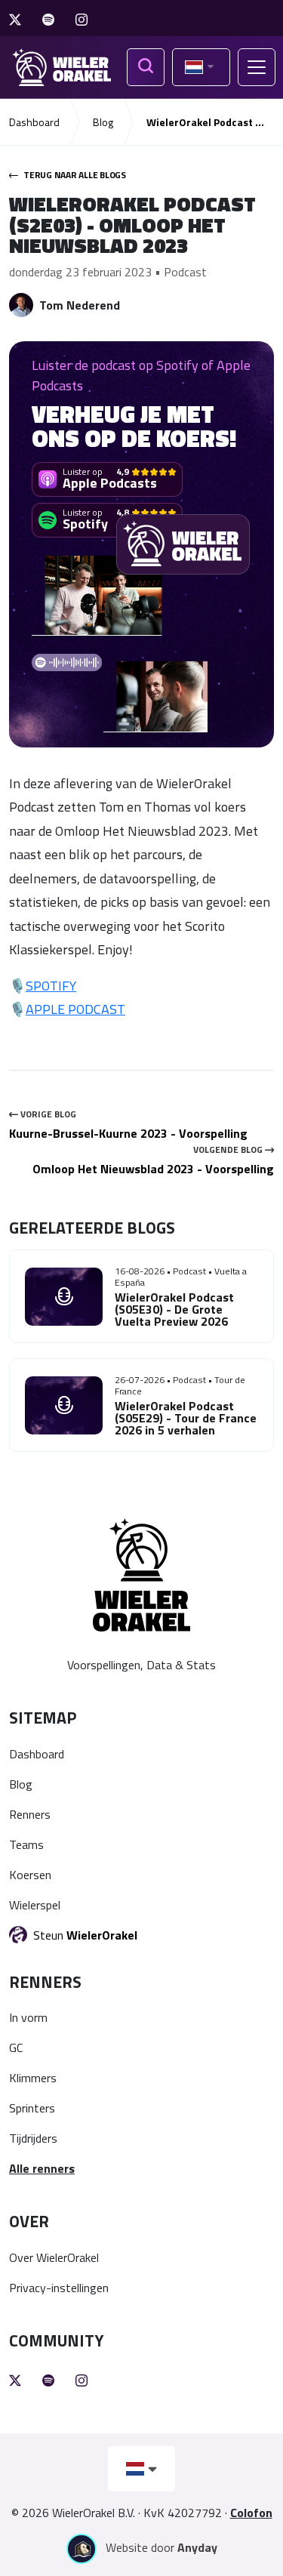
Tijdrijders (33, 2138)
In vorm (28, 2017)
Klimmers (33, 2078)
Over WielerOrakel (54, 2257)
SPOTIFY (51, 986)
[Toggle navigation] (257, 67)
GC (16, 2048)
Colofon (251, 2513)
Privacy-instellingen (59, 2288)
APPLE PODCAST (75, 1009)
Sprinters (32, 2108)
